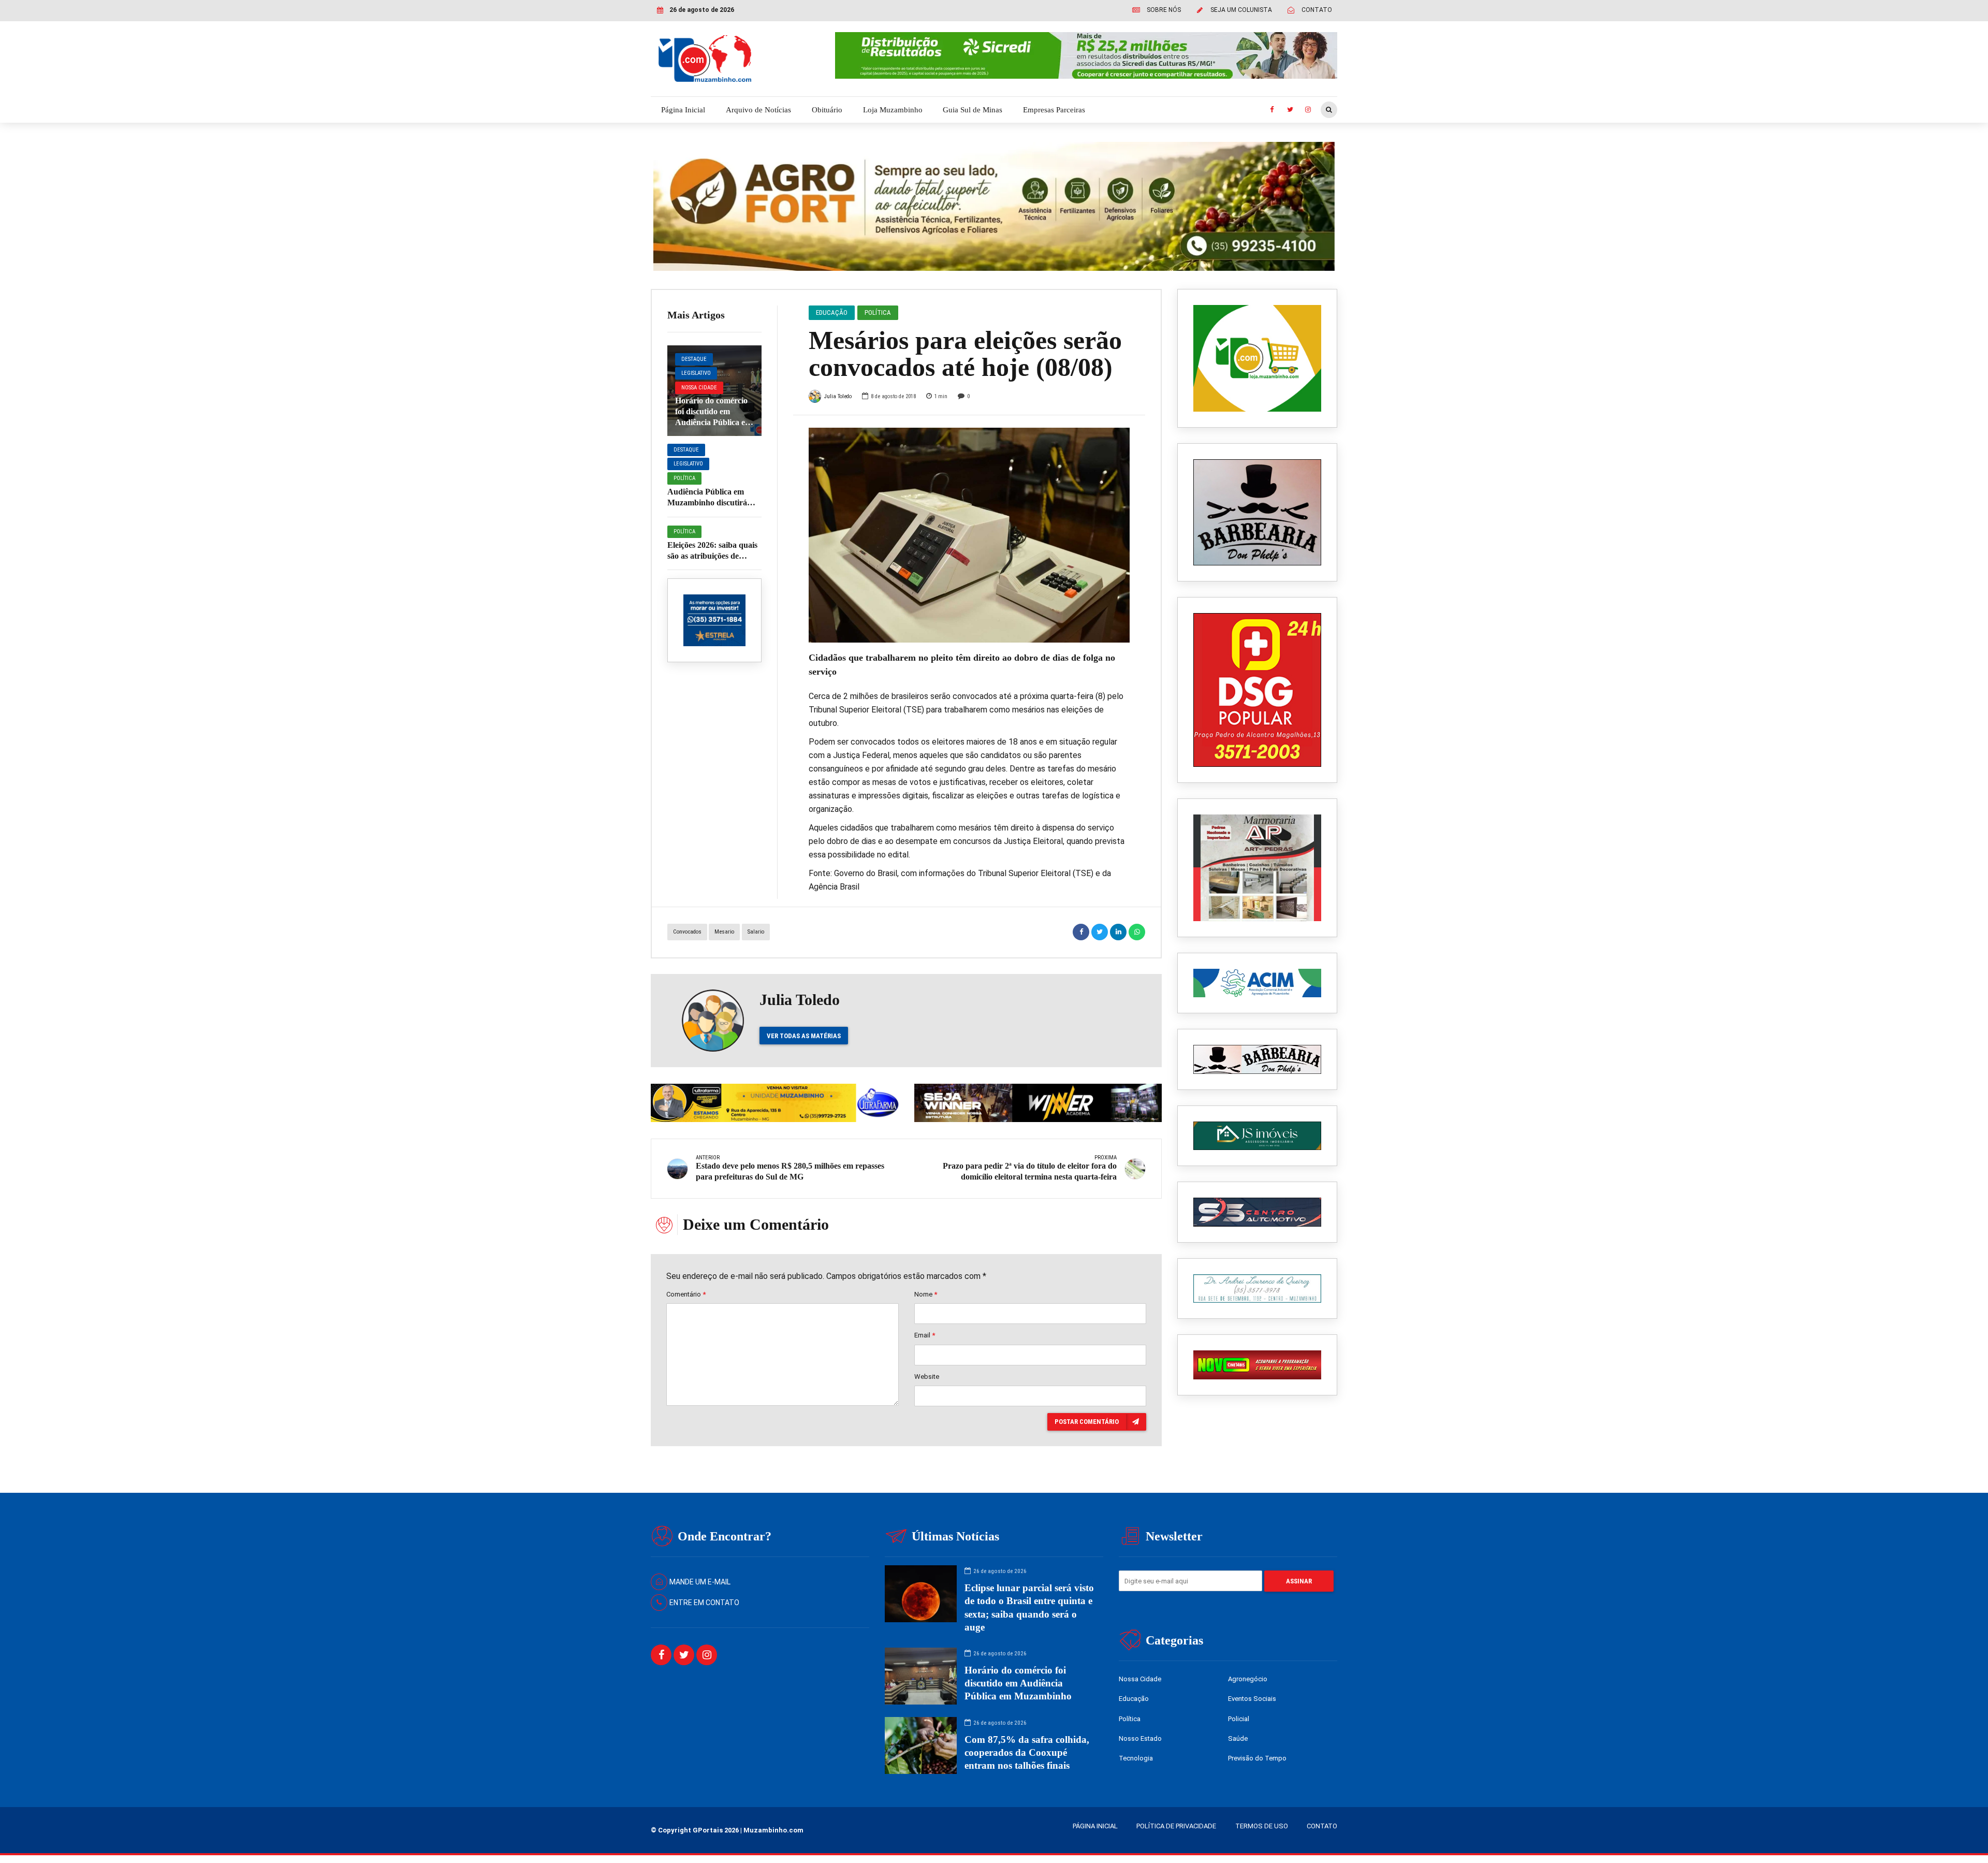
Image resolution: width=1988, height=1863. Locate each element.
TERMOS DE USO (1262, 1826)
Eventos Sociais (1252, 1699)
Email (925, 1335)
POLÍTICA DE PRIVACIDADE (1176, 1826)
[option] (969, 535)
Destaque (694, 359)
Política (684, 478)
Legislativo (696, 373)
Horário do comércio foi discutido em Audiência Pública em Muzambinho (1018, 1683)
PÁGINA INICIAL (1095, 1826)
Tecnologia (1136, 1758)
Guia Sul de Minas (973, 110)
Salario (756, 932)
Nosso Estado (1140, 1738)
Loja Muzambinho (893, 110)
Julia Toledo (838, 396)
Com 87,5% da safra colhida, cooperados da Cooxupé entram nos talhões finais (1027, 1752)
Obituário (827, 110)
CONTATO (1322, 1826)
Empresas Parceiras (1054, 110)
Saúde (1238, 1738)
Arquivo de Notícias (758, 110)
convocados (687, 932)
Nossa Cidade (699, 388)
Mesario (724, 932)
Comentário (686, 1294)
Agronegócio (1248, 1679)
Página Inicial (683, 110)
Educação (832, 312)
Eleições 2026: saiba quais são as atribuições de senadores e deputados (712, 556)
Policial (1239, 1719)
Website (927, 1377)
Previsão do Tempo (1257, 1758)
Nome (926, 1294)
